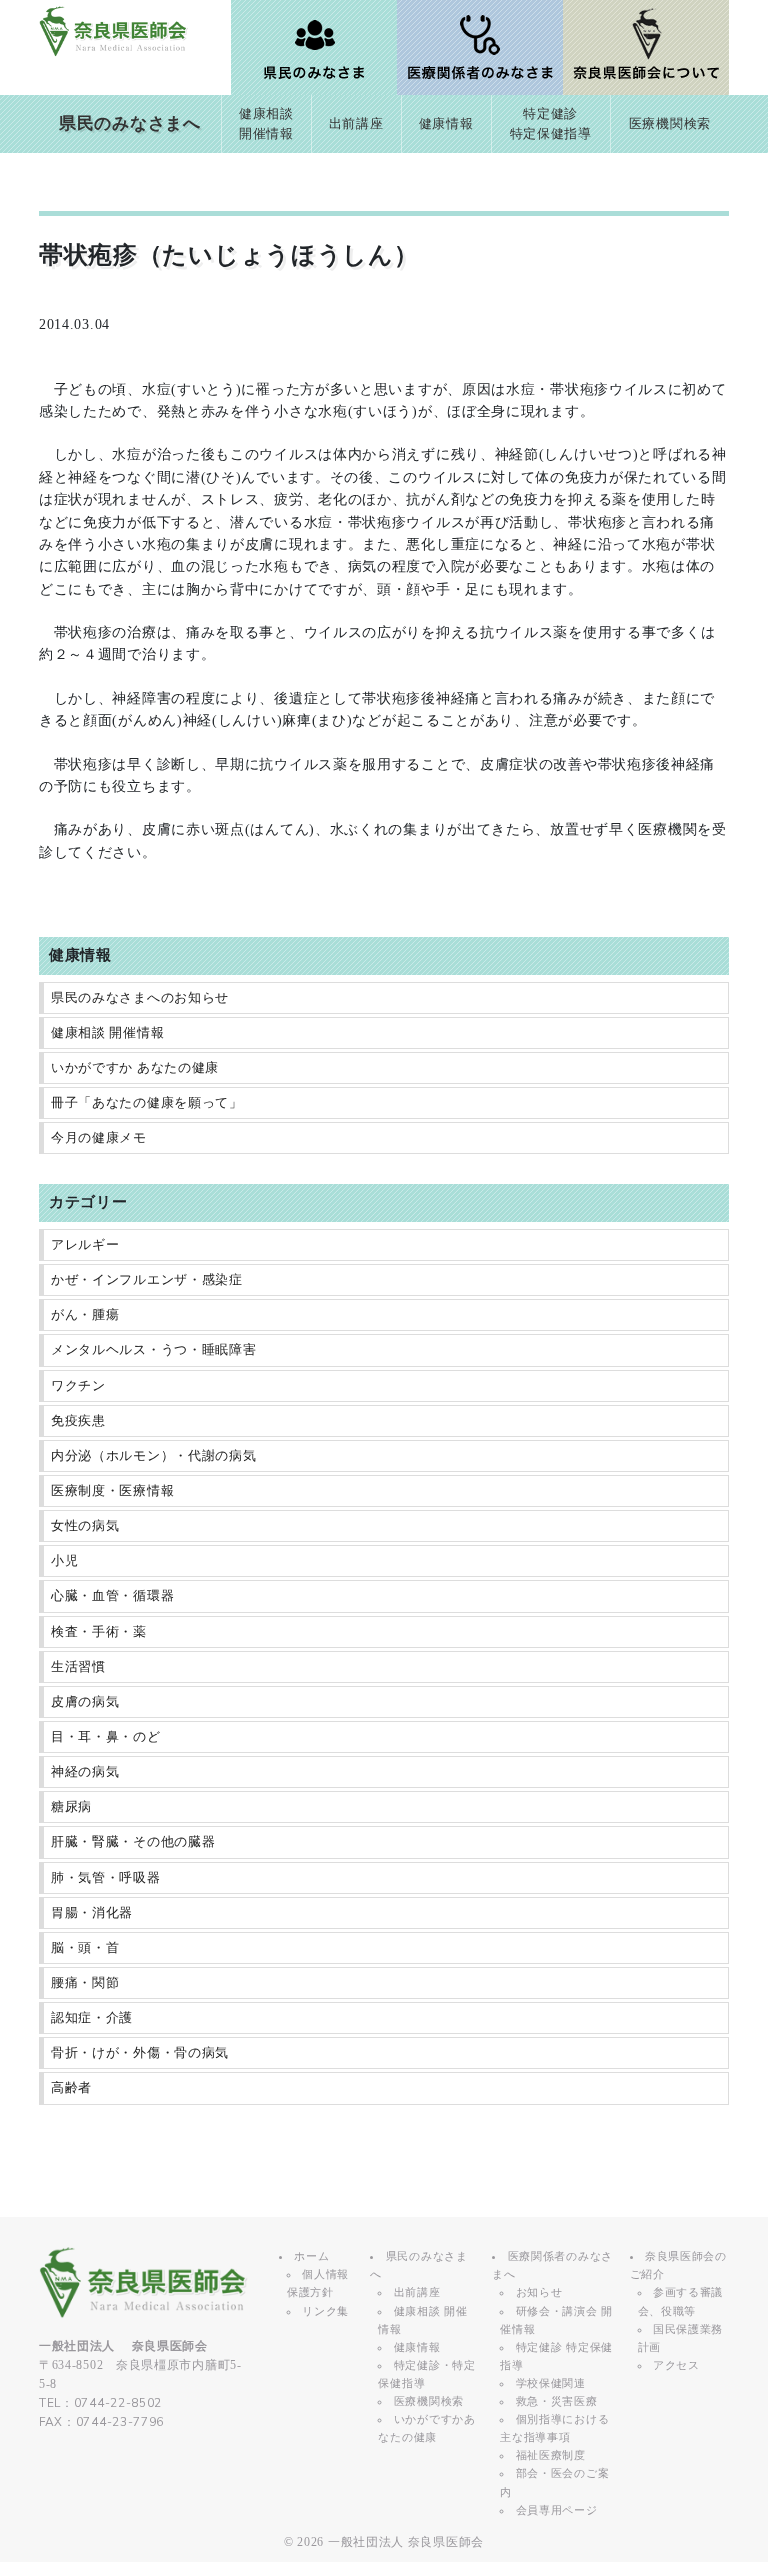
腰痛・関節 (85, 1983)
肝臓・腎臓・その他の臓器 (133, 1842)
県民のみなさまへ (130, 123)
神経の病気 (85, 1772)
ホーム (311, 2256)
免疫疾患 (78, 1421)
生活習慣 (78, 1667)
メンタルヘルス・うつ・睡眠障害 (154, 1350)
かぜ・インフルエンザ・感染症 (147, 1280)
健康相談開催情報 (266, 124)
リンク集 (325, 2311)
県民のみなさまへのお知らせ (140, 998)
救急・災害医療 (557, 2401)
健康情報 (446, 124)
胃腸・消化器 (92, 1913)
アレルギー (85, 1245)
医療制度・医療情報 (112, 1491)
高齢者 (71, 2088)
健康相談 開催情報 (107, 1033)
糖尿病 (71, 1807)
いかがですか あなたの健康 (135, 1068)
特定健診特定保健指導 (551, 124)
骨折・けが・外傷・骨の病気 (140, 2053)
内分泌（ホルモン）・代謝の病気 (154, 1456)
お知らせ (539, 2292)
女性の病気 (85, 1526)
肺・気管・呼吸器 (106, 1878)
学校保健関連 (551, 2383)
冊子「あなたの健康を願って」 (147, 1103)
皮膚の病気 (85, 1702)
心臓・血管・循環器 (112, 1596)
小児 (64, 1561)
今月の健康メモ (99, 1138)
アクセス (676, 2365)
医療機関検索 (670, 124)
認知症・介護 (92, 2018)
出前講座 (356, 124)
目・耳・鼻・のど (106, 1737)
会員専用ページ (557, 2510)
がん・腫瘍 (85, 1315)
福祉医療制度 (551, 2455)
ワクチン (78, 1386)
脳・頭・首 (85, 1948)
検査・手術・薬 (99, 1632)
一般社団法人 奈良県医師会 (406, 2542)
